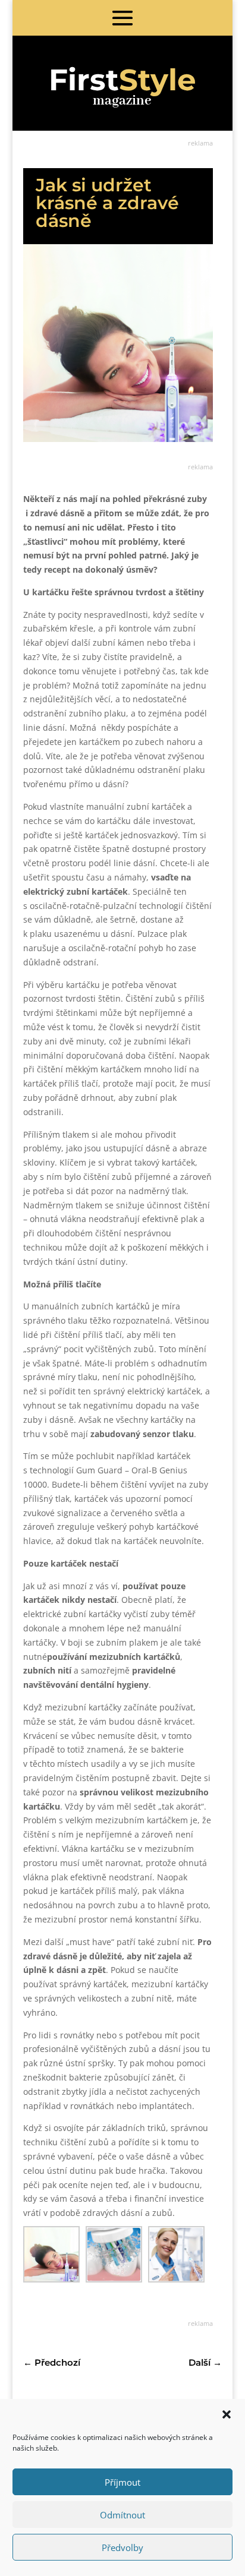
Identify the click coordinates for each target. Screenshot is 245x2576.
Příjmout (122, 2482)
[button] (227, 2414)
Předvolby (122, 2547)
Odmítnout (122, 2515)
